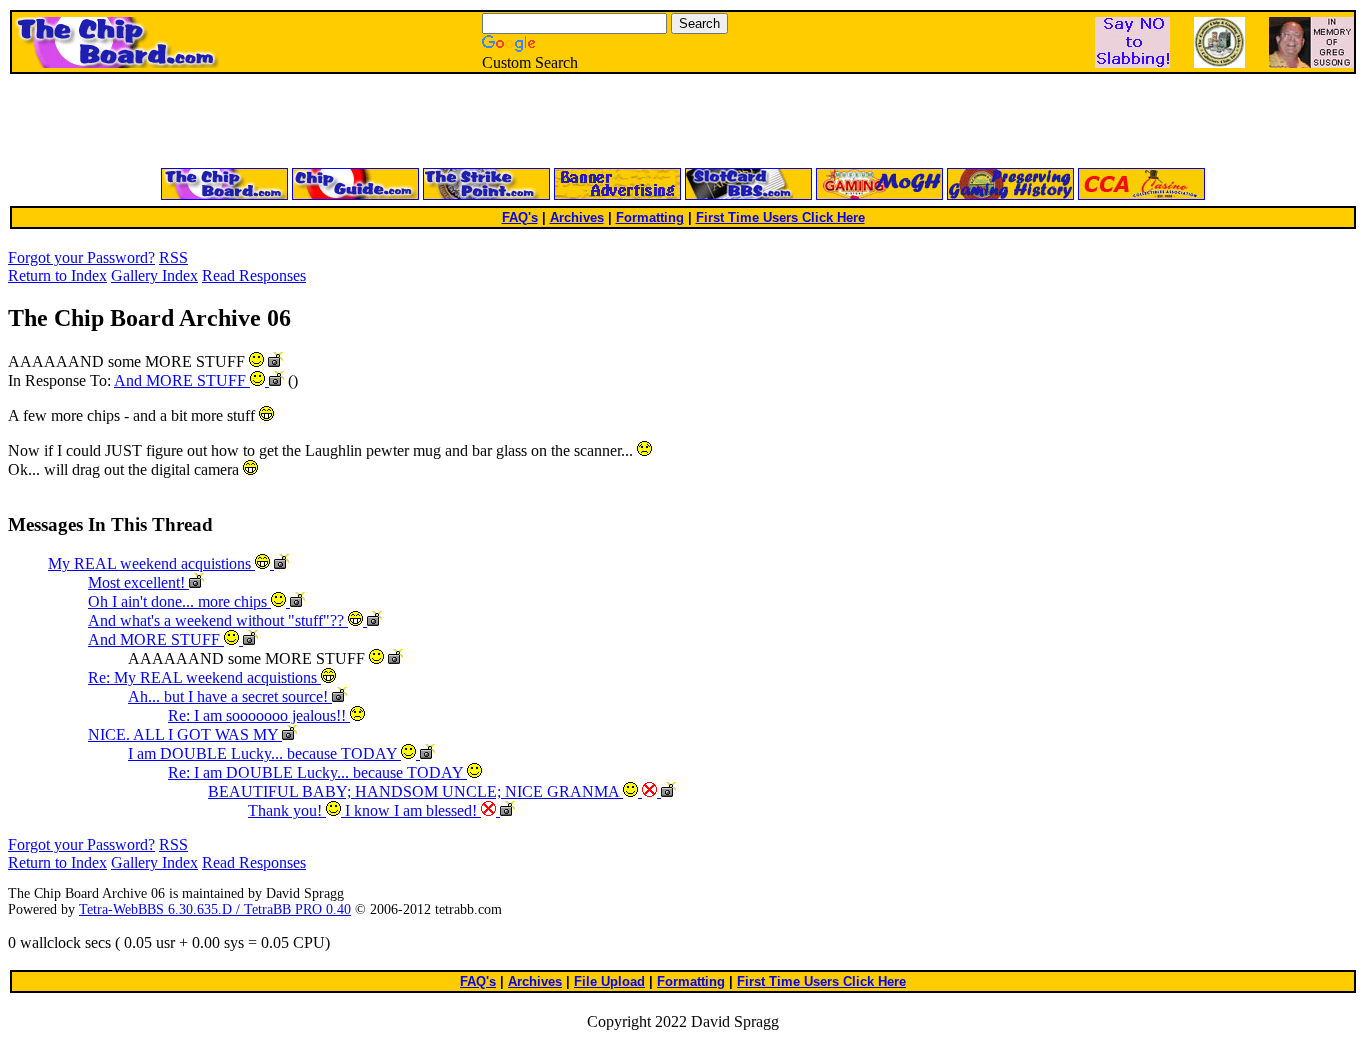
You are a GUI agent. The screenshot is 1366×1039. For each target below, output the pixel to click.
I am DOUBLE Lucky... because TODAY (264, 753)
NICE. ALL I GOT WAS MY (185, 734)
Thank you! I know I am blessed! (364, 810)
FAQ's (520, 217)
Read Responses (254, 275)
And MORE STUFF (182, 380)
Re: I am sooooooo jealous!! (259, 715)
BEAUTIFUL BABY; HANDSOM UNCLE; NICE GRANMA (415, 791)
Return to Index (57, 275)
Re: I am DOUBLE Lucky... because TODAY (317, 772)
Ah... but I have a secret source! (230, 696)
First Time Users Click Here (780, 217)
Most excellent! (138, 582)
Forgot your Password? (81, 257)
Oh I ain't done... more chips (179, 601)
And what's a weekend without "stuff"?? (218, 620)
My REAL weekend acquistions (151, 563)
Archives (577, 217)
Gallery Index (154, 275)
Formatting (650, 217)
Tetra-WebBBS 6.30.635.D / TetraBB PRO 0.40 (215, 909)
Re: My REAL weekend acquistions (204, 677)
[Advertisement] (443, 122)
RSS (173, 257)
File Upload (609, 981)
